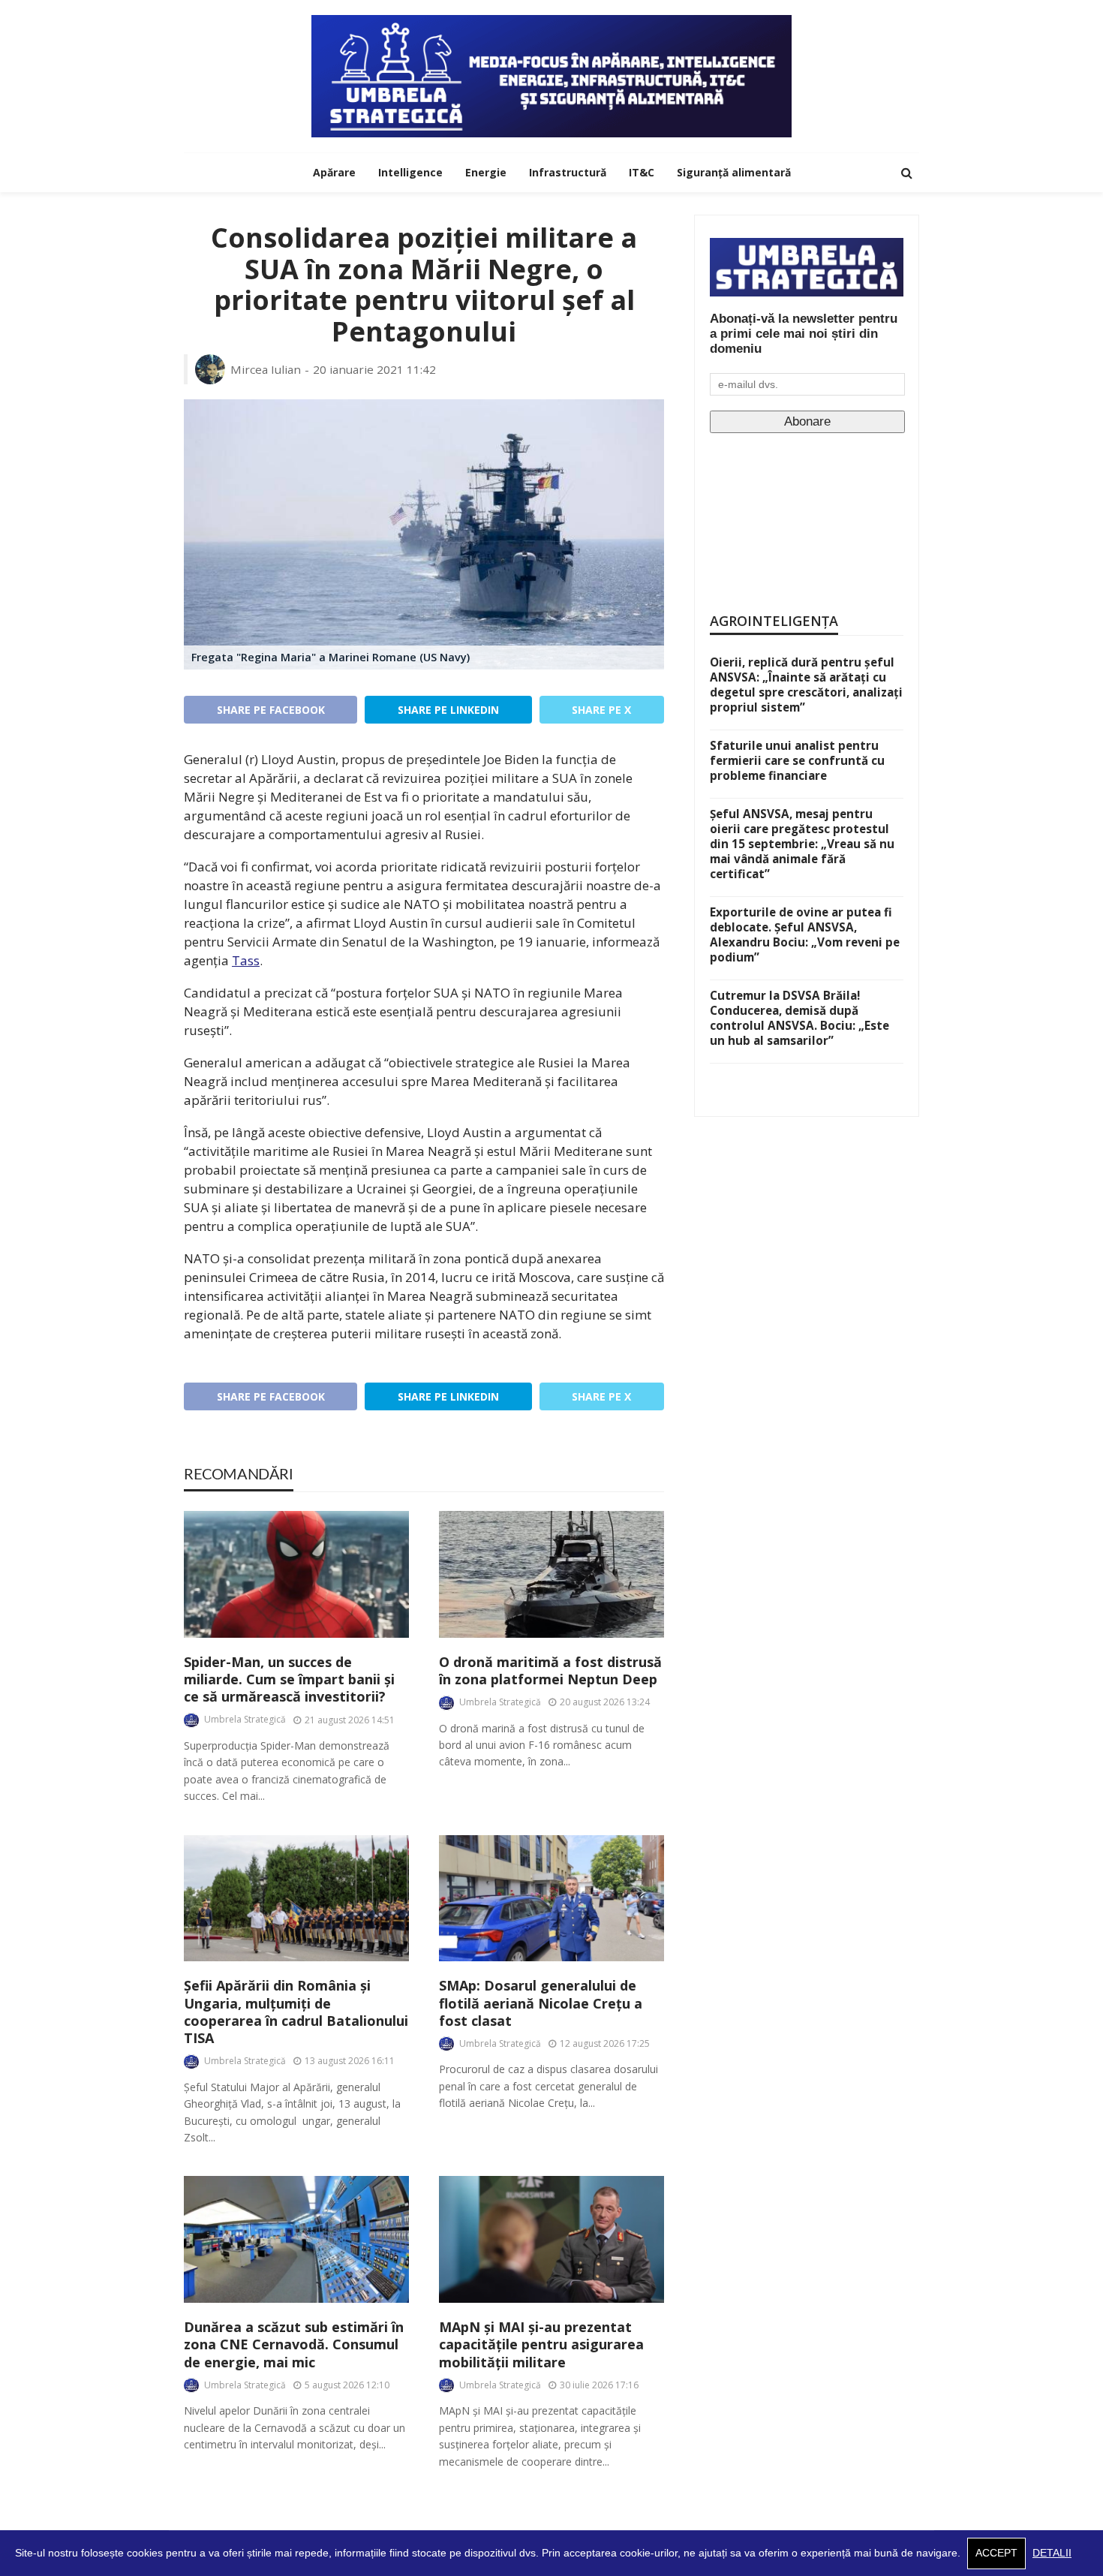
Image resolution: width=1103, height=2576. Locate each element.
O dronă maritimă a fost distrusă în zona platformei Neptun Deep (550, 1671)
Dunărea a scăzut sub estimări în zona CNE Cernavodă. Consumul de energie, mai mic (294, 2345)
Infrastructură (568, 172)
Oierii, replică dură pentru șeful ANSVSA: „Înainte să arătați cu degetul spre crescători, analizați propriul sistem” (806, 685)
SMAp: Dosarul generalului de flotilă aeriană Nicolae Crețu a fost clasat (541, 2003)
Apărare (334, 172)
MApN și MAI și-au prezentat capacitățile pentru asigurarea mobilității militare (541, 2345)
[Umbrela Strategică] (551, 76)
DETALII (1052, 2553)
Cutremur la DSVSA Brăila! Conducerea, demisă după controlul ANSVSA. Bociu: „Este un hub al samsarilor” (799, 1018)
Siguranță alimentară (734, 172)
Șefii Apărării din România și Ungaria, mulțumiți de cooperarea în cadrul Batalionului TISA (296, 2012)
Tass (246, 960)
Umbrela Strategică (245, 1719)
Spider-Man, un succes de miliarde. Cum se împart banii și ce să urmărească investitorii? (289, 1680)
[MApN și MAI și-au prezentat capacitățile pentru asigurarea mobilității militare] (551, 2239)
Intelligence (410, 172)
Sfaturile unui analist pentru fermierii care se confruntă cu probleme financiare (797, 760)
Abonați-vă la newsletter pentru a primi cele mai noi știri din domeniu (804, 334)
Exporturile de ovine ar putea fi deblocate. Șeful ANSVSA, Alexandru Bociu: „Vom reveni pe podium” (805, 934)
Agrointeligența (774, 621)
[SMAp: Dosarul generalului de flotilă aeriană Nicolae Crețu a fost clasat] (551, 1899)
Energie (486, 172)
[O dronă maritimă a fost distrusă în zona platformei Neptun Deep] (551, 1574)
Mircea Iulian (266, 369)
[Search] (906, 173)
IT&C (642, 172)
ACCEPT (996, 2553)
